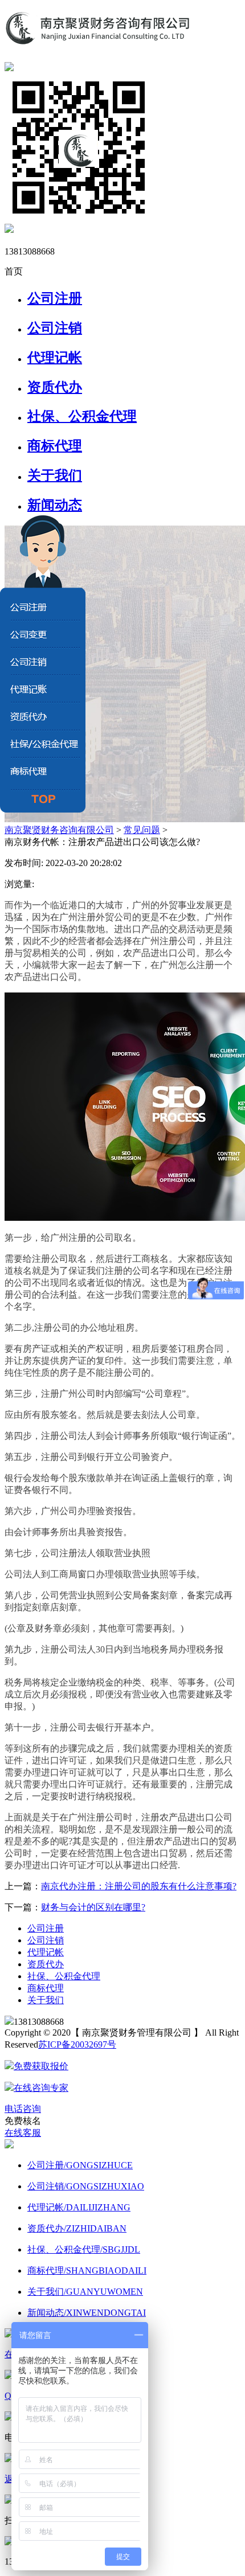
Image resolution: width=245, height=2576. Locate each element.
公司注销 (55, 328)
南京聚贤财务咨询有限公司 (59, 830)
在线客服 (23, 2133)
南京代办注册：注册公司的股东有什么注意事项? (139, 1886)
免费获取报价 (41, 2066)
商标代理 (55, 446)
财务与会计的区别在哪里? (93, 1907)
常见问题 (142, 830)
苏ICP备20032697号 (77, 2044)
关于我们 (55, 475)
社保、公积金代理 (82, 416)
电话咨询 (23, 2109)
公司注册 (55, 298)
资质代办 (55, 387)
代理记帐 (55, 358)
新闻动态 (55, 505)
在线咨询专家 (41, 2088)
